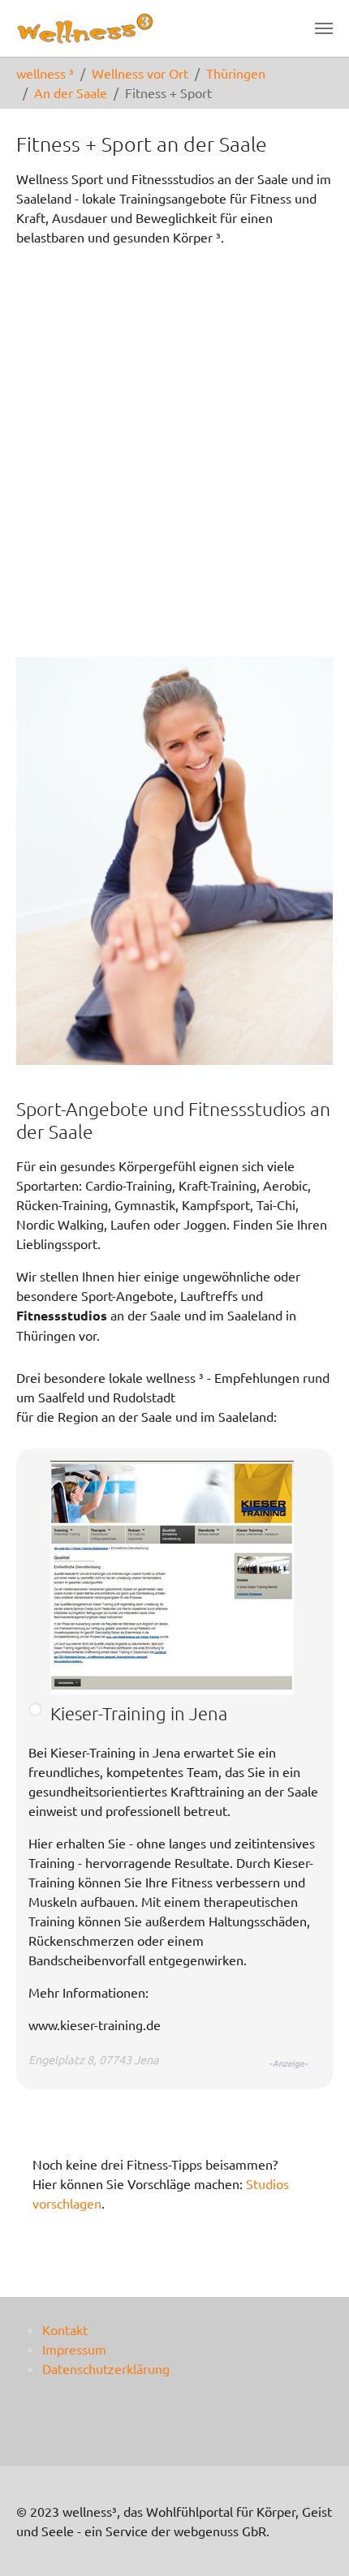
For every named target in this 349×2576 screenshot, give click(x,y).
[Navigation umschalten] (324, 28)
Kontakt (65, 2329)
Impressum (74, 2349)
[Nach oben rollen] (313, 2540)
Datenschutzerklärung (106, 2368)
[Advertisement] (174, 452)
